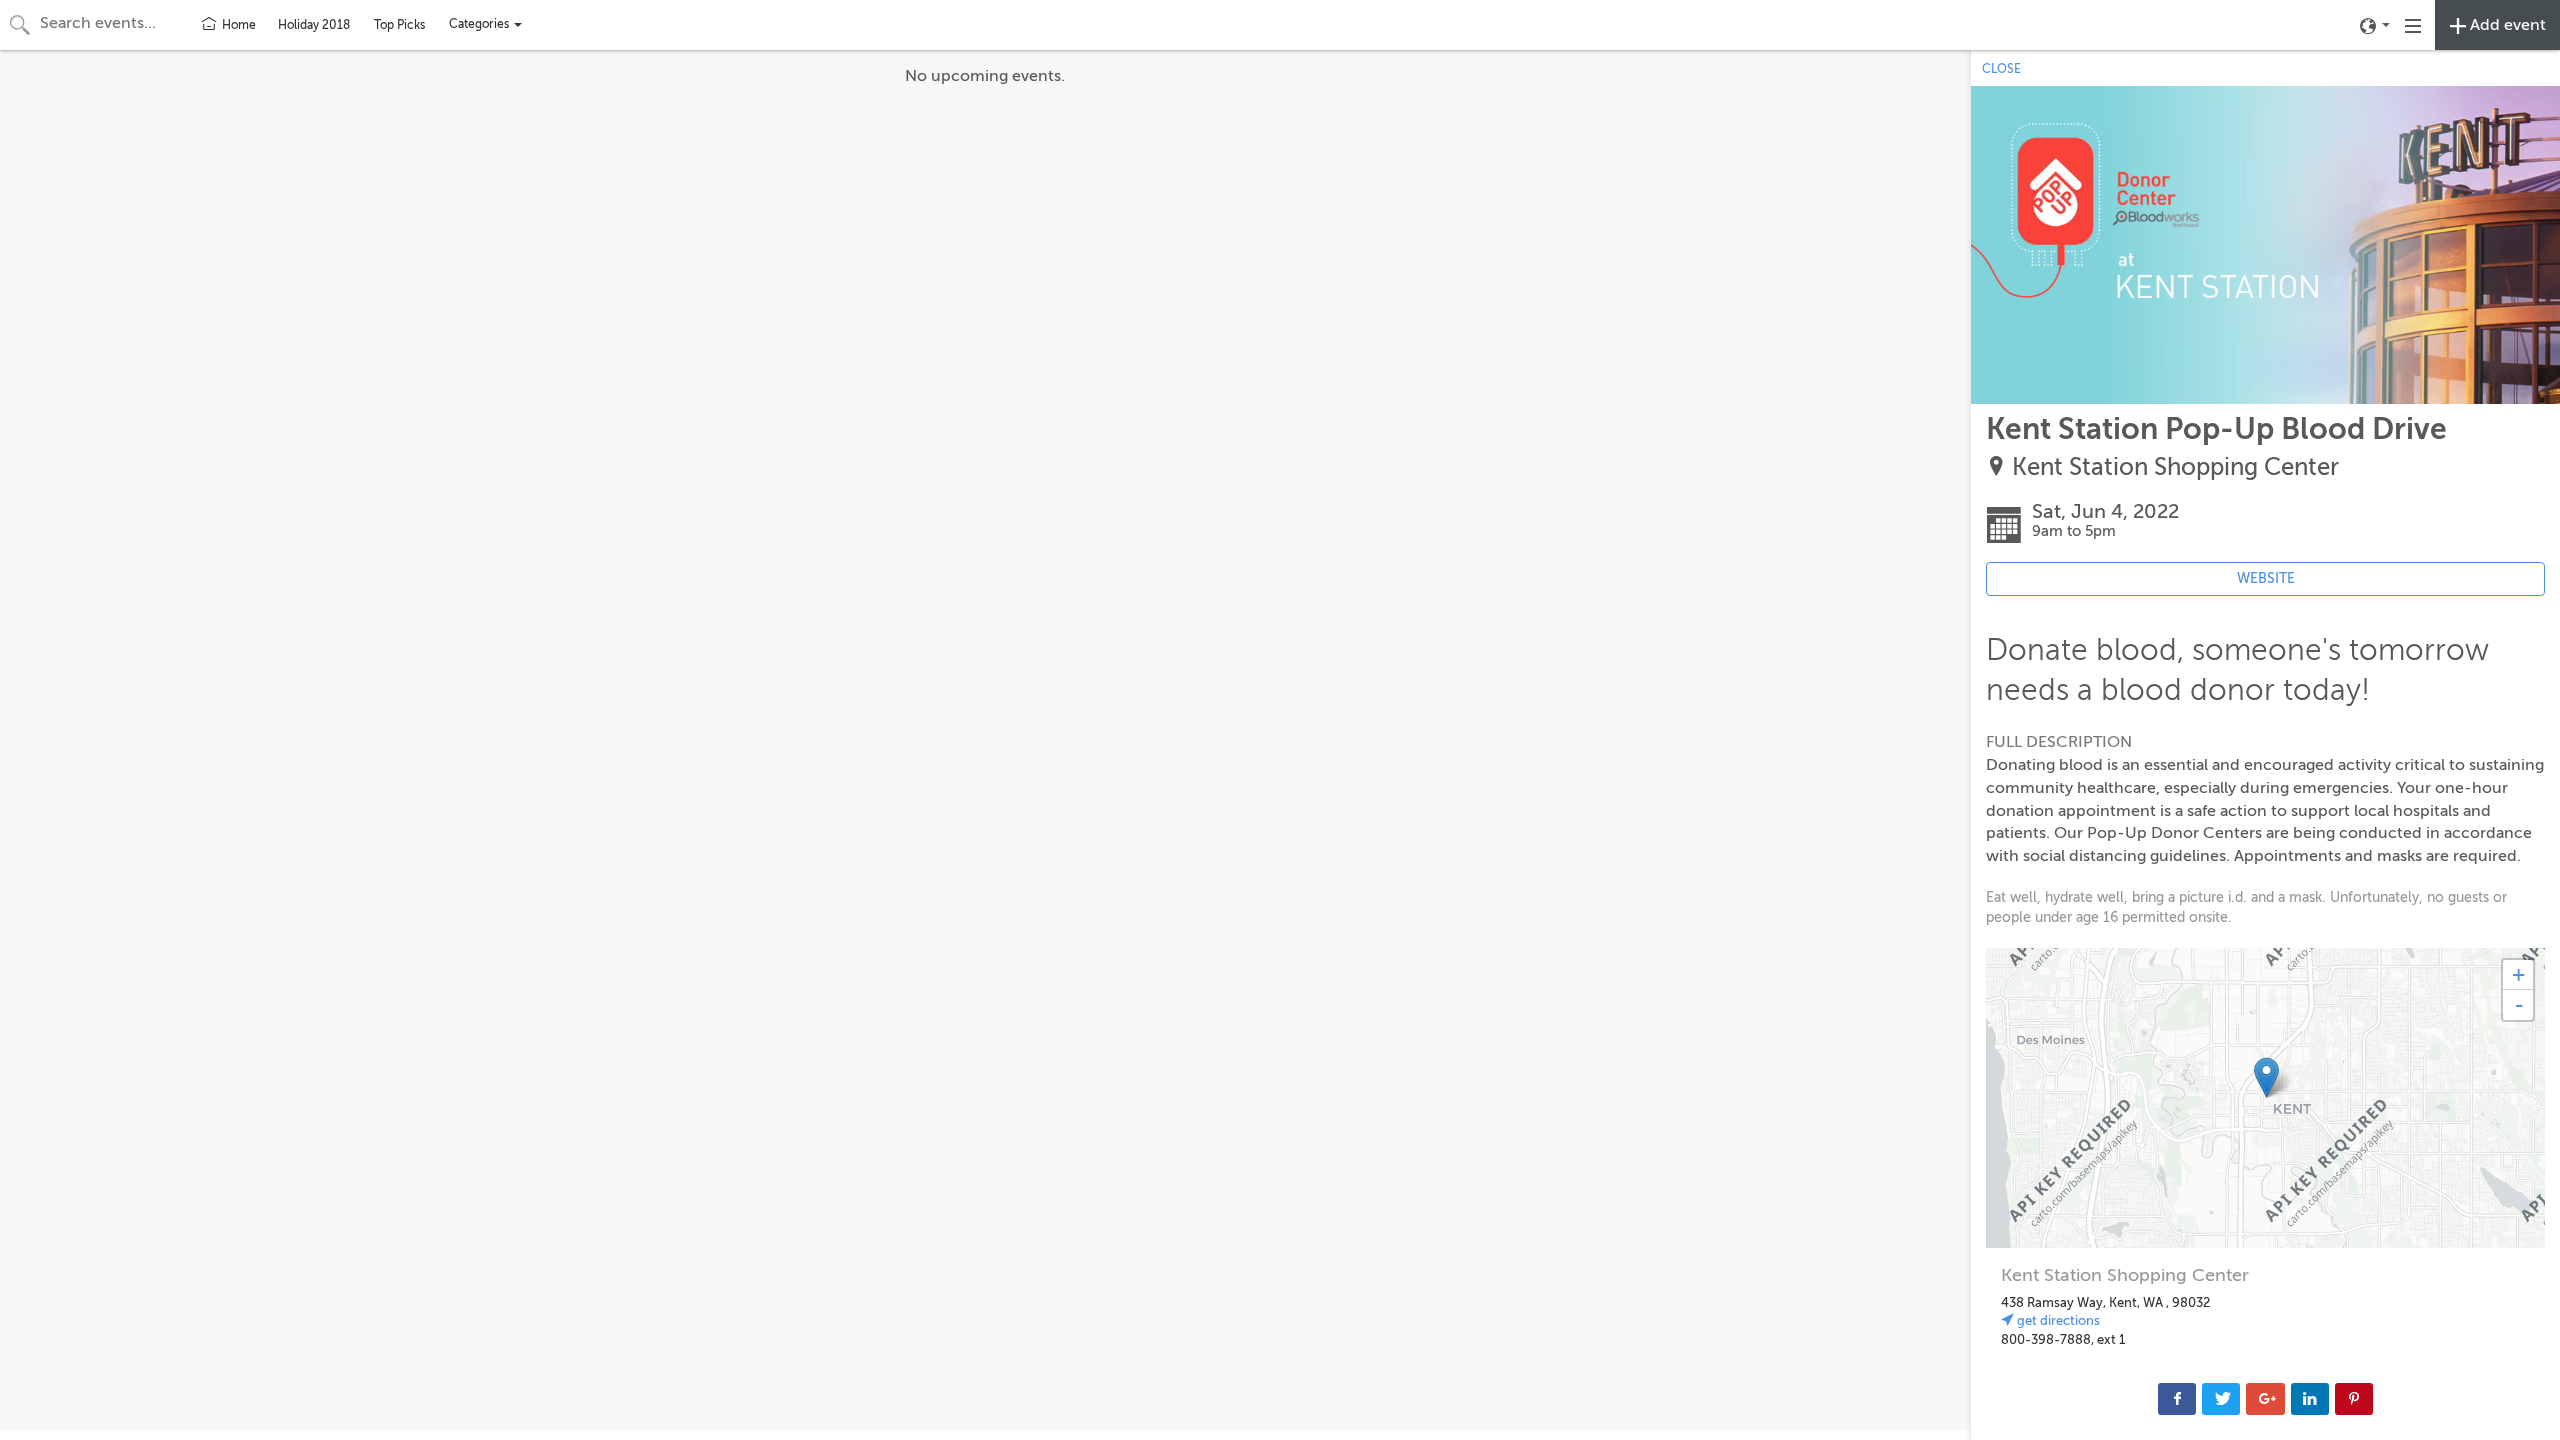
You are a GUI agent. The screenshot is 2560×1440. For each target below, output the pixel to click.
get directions (2057, 1320)
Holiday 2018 (314, 25)
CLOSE (2001, 69)
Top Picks (399, 25)
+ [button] (2518, 974)
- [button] (2519, 1005)
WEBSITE (2266, 578)
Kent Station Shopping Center (2175, 467)
